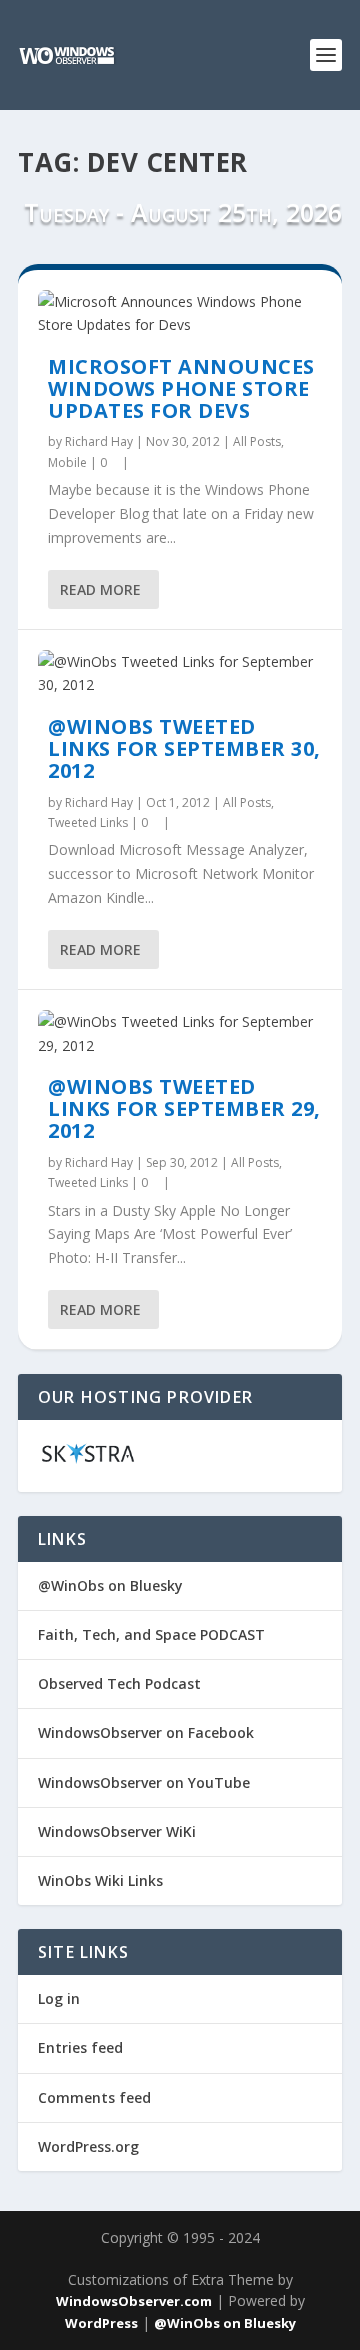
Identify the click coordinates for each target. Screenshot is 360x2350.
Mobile (67, 462)
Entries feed (80, 2047)
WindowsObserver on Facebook (146, 1732)
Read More (100, 589)
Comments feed (94, 2097)
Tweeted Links (88, 822)
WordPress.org (88, 2146)
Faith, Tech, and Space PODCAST (151, 1634)
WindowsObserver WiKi (117, 1831)
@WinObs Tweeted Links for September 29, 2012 (184, 1108)
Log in (59, 1998)
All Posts (257, 441)
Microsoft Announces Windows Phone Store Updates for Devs (181, 388)
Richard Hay (99, 441)
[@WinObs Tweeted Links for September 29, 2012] (180, 1034)
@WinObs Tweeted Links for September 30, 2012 (184, 748)
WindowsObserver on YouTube (144, 1782)
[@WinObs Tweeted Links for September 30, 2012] (180, 674)
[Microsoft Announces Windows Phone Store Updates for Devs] (180, 314)
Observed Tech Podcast (119, 1683)
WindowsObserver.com (134, 2301)
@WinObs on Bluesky (110, 1585)
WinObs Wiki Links (100, 1880)
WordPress (101, 2323)
